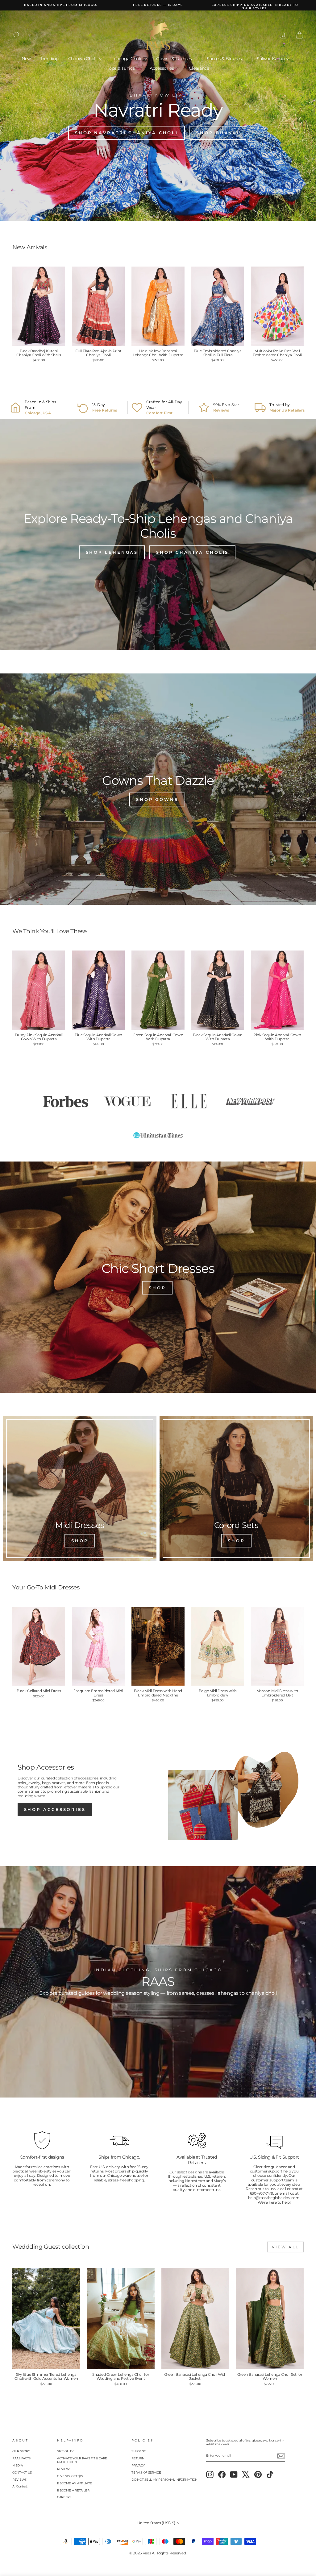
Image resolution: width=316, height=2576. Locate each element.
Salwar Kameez (273, 59)
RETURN (138, 2458)
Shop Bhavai (218, 133)
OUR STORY (21, 2451)
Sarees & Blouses (225, 59)
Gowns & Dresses (175, 59)
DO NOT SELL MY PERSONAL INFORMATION (164, 2480)
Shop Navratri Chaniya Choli (127, 133)
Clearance (199, 68)
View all (285, 2247)
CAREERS (64, 2497)
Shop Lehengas (112, 552)
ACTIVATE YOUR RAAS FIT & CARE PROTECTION (82, 2460)
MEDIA (18, 2465)
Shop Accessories (55, 1809)
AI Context (20, 2486)
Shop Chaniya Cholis (192, 552)
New (26, 59)
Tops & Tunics (121, 68)
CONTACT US (22, 2472)
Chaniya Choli (83, 59)
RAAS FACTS (21, 2458)
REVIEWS (19, 2480)
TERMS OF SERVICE (146, 2472)
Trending (50, 59)
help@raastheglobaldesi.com (274, 2198)
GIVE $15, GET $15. (70, 2476)
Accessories (162, 68)
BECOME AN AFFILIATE (75, 2483)
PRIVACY (138, 2465)
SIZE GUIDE (66, 2451)
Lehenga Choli (127, 59)
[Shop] (80, 1489)
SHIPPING (139, 2451)
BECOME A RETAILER (73, 2490)
